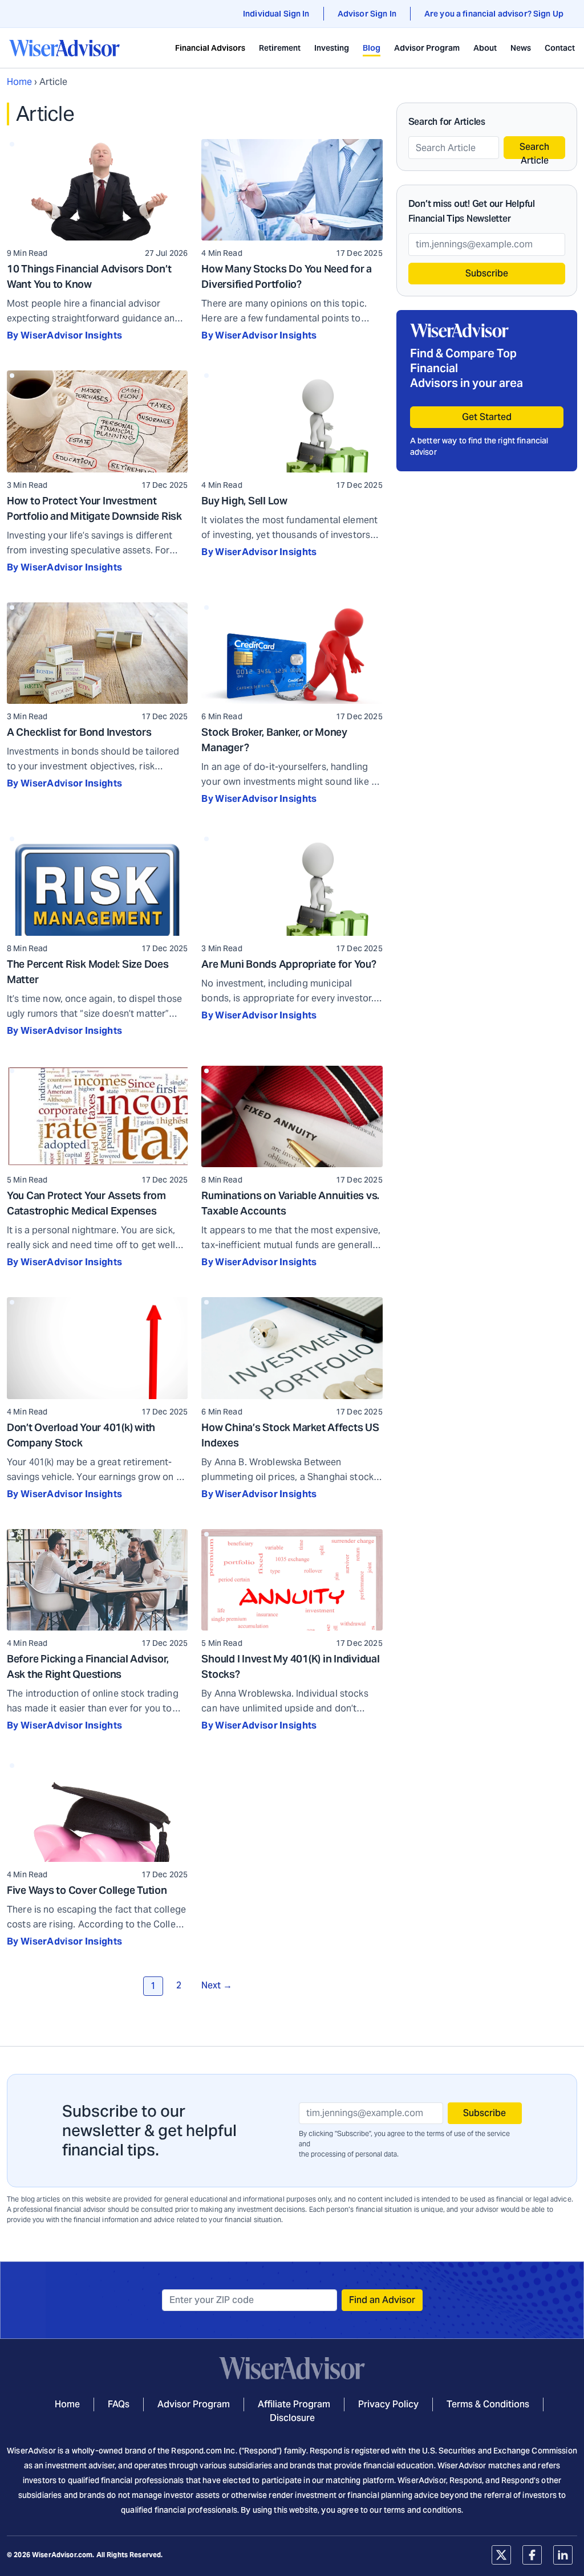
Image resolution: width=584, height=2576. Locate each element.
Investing (332, 48)
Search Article (534, 150)
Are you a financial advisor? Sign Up (494, 14)
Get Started (487, 417)
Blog (372, 48)
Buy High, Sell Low (244, 501)
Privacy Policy (388, 2404)
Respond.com (196, 2451)
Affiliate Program (294, 2404)
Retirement (280, 48)
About (485, 48)
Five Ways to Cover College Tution (87, 1890)
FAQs (119, 2404)
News (521, 48)
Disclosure (292, 2418)
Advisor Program (427, 48)
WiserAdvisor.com (62, 2555)
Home (19, 82)
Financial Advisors (210, 48)
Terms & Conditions (488, 2404)
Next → (217, 1985)
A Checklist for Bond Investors (79, 732)
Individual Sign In (276, 14)
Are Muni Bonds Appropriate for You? (289, 964)
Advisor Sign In (367, 14)
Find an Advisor (382, 2300)
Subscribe (487, 273)
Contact (560, 48)
